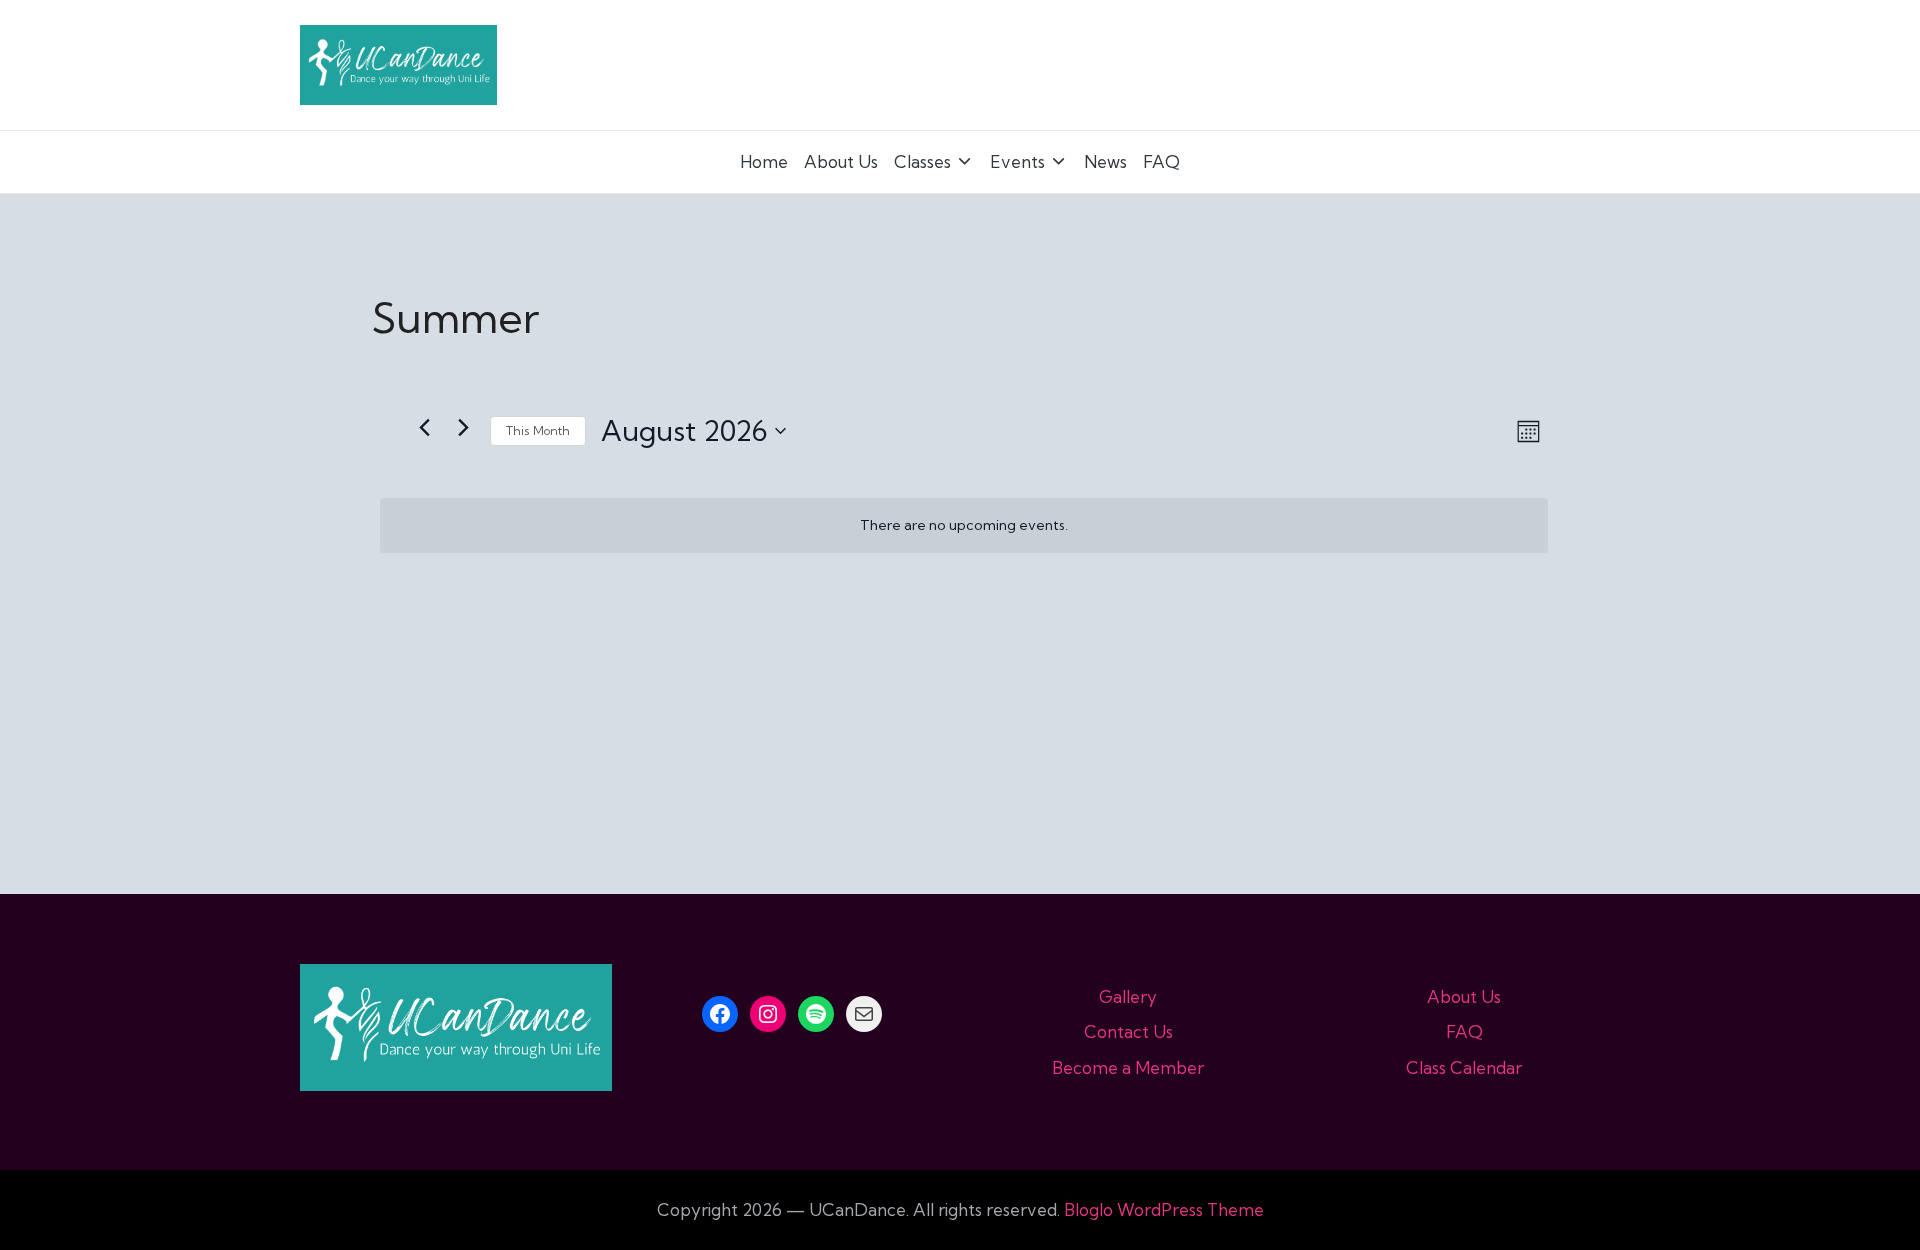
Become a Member (1128, 1067)
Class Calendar (1464, 1067)
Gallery (1128, 996)
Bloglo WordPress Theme (1164, 1209)
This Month (538, 430)
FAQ (1464, 1031)
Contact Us (1128, 1031)
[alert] (964, 525)
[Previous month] (424, 428)
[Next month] (463, 428)
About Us (1464, 996)
